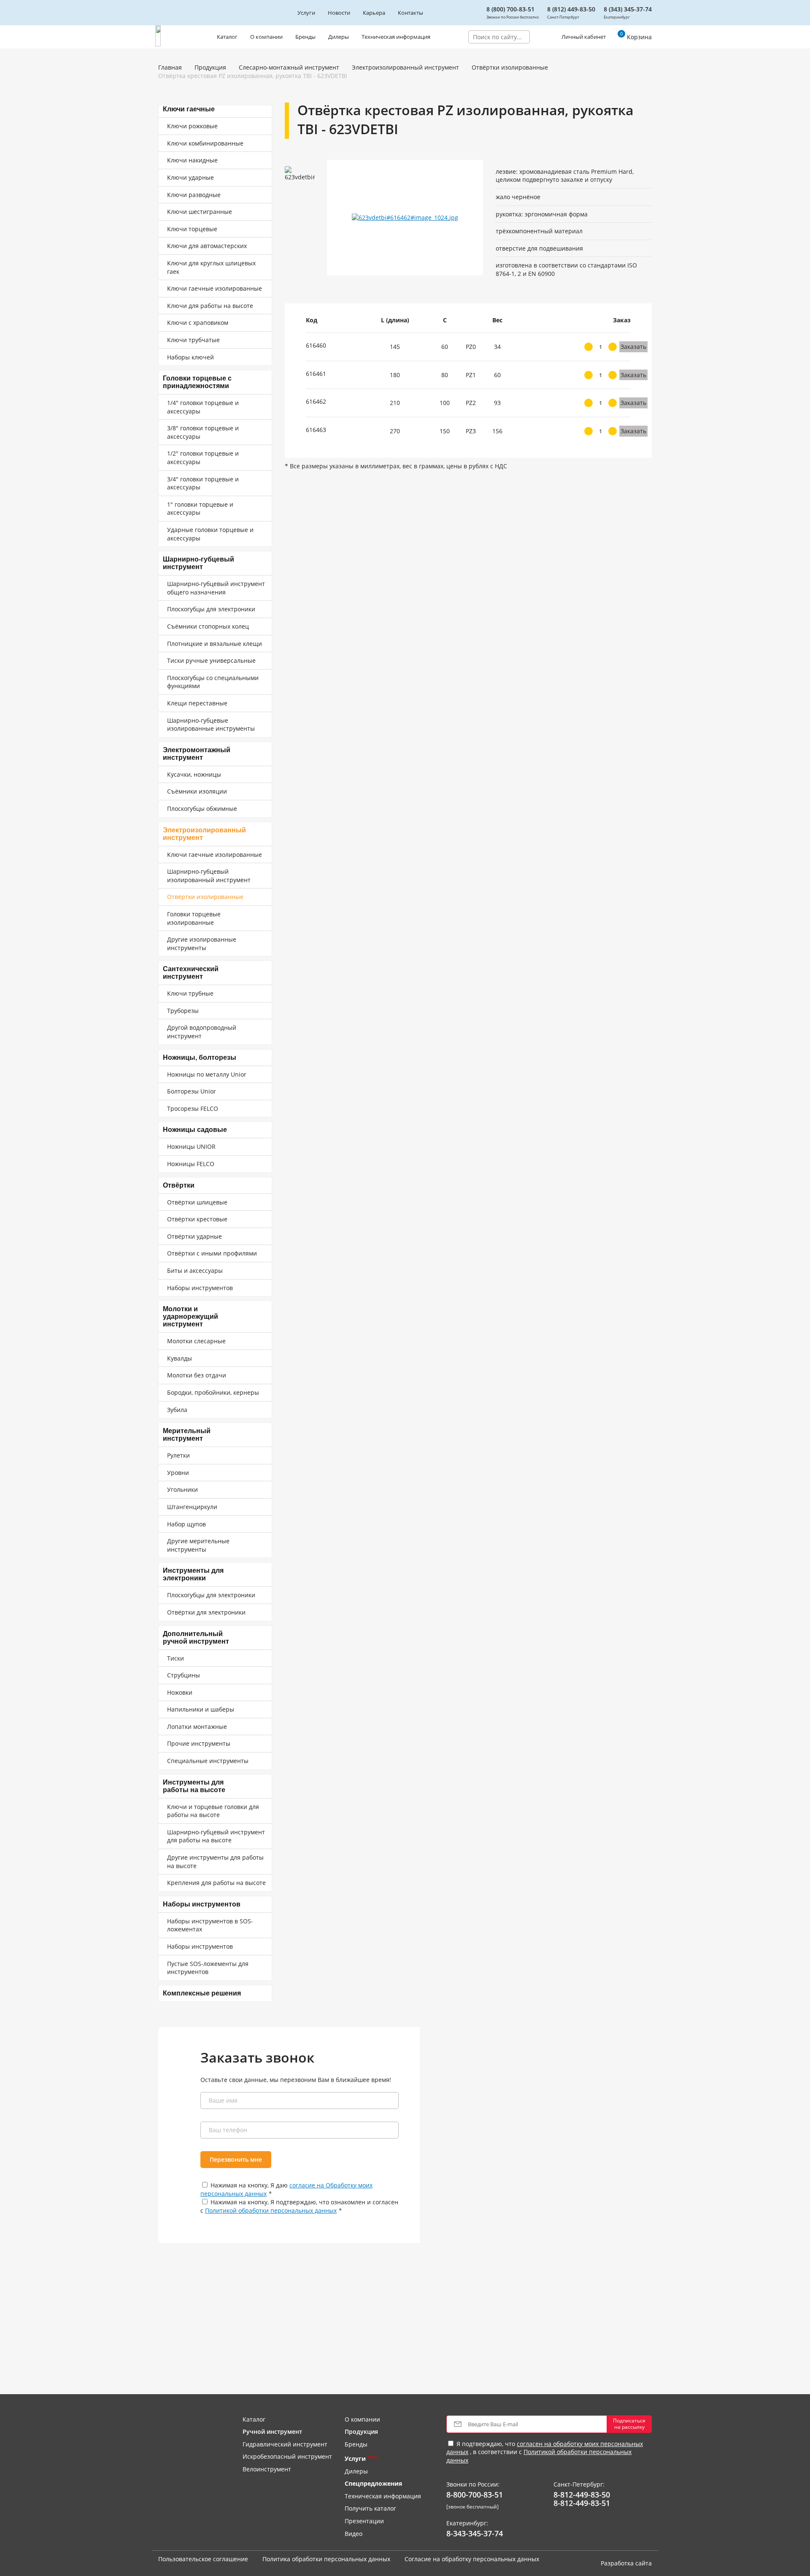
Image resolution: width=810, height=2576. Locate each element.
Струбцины (184, 1675)
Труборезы (183, 1011)
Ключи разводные (194, 195)
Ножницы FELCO (191, 1164)
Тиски (175, 1658)
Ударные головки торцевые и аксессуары (210, 534)
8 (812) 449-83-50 (571, 9)
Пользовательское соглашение (203, 2559)
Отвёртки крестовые (197, 1219)
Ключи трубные (190, 993)
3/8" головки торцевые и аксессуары (203, 432)
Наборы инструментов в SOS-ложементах (210, 1925)
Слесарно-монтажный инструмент (289, 67)
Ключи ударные (190, 177)
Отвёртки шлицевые (197, 1202)
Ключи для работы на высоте (210, 306)
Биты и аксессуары (195, 1270)
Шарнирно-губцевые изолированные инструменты (211, 725)
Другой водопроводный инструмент (202, 1032)
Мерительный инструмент (187, 1435)
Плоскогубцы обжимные (202, 809)
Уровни (178, 1473)
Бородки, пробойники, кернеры (213, 1392)
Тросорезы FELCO (193, 1108)
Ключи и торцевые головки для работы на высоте (213, 1811)
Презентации (364, 2521)
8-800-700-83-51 (475, 2495)
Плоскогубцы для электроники (211, 609)
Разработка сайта (626, 2563)
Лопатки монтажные (197, 1727)
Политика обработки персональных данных (326, 2559)
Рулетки (178, 1455)
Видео (354, 2534)
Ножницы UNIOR (191, 1146)
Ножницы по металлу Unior (207, 1074)
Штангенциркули (192, 1507)
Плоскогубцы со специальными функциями (213, 682)
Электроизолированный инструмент (405, 67)
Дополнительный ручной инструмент (196, 1638)
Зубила (177, 1410)
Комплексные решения (202, 1993)
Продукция (210, 67)
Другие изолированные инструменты (202, 944)
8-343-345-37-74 (475, 2534)
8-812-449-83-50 (582, 2495)
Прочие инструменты (199, 1743)
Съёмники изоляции (197, 791)
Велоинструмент (267, 2469)
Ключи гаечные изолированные (215, 288)
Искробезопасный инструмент (287, 2456)
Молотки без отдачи (197, 1375)
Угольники (182, 1489)
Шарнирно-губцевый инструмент (198, 563)
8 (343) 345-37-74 (628, 9)
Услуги (306, 13)
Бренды (305, 37)
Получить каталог (370, 2508)
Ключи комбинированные (205, 143)
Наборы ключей (190, 357)
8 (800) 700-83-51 (510, 9)
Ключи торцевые (192, 229)
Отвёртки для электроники (206, 1612)
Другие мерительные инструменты (198, 1545)
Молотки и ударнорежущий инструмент (190, 1316)
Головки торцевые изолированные (194, 918)
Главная (170, 67)
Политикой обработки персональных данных (271, 2210)
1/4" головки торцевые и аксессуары (203, 407)
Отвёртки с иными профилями (212, 1253)
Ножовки (180, 1692)
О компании (266, 37)
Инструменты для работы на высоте (194, 1786)
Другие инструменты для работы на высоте (215, 1862)
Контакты (410, 13)
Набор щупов (186, 1524)
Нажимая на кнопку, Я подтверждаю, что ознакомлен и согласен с (299, 2206)
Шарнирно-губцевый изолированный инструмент (209, 876)
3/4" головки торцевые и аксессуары (203, 483)
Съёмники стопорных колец (208, 626)
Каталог (227, 37)
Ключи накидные (192, 160)
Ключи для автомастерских (207, 246)
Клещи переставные (197, 703)
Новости (339, 13)
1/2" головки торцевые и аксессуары (203, 458)
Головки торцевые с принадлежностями (197, 382)
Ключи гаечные (189, 109)
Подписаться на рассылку (629, 2423)
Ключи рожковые (192, 126)
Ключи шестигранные (200, 212)
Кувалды (180, 1358)
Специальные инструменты (208, 1761)
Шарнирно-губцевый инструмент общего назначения (216, 588)
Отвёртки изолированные (510, 67)
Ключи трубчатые (193, 340)
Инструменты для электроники (193, 1574)
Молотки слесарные (196, 1341)
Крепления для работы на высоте (216, 1883)
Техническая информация (396, 37)
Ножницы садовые (195, 1130)
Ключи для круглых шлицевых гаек (211, 267)
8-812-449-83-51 (582, 2503)
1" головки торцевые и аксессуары (200, 509)
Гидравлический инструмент (285, 2444)
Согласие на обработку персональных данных (472, 2559)
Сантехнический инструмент (191, 973)
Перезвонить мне (236, 2159)
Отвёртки (179, 1185)
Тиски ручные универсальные (211, 660)
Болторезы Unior (192, 1091)
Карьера (374, 13)
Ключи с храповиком (198, 323)
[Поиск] (536, 37)
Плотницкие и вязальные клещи (215, 644)
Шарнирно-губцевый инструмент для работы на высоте (216, 1836)
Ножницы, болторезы (200, 1057)
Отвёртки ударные (194, 1236)
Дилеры (339, 37)
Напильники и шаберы (201, 1709)
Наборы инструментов (200, 1288)
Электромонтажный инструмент (197, 754)
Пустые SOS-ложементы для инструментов (208, 1968)
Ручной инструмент (272, 2432)
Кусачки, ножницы (194, 774)
